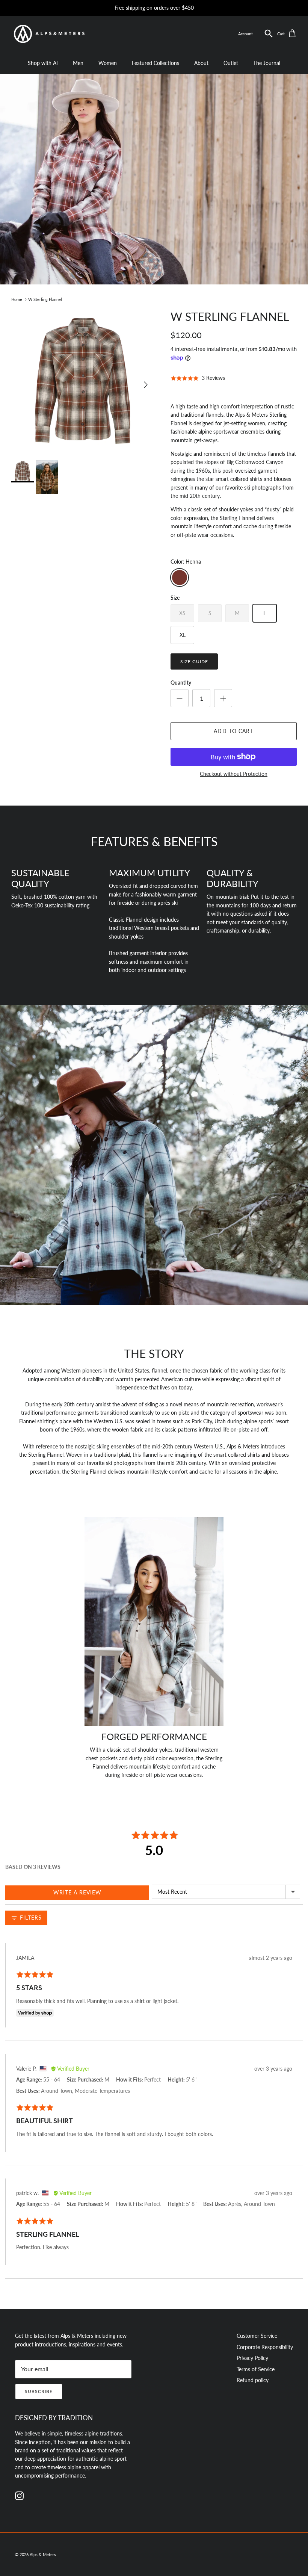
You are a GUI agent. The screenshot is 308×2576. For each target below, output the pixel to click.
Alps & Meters (43, 2554)
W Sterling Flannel (45, 299)
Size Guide (194, 661)
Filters (30, 1918)
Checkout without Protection (234, 774)
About (201, 63)
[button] (269, 34)
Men (78, 63)
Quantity (181, 683)
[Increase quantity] (223, 698)
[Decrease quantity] (180, 698)
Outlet (231, 63)
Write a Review (77, 1892)
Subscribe (39, 2391)
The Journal (267, 63)
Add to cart (233, 731)
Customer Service (257, 2336)
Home (17, 299)
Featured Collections (156, 63)
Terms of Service (256, 2369)
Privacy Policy (252, 2358)
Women (108, 63)
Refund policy (253, 2380)
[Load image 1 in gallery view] (83, 381)
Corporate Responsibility (265, 2347)
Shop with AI (43, 63)
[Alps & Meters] (49, 34)
